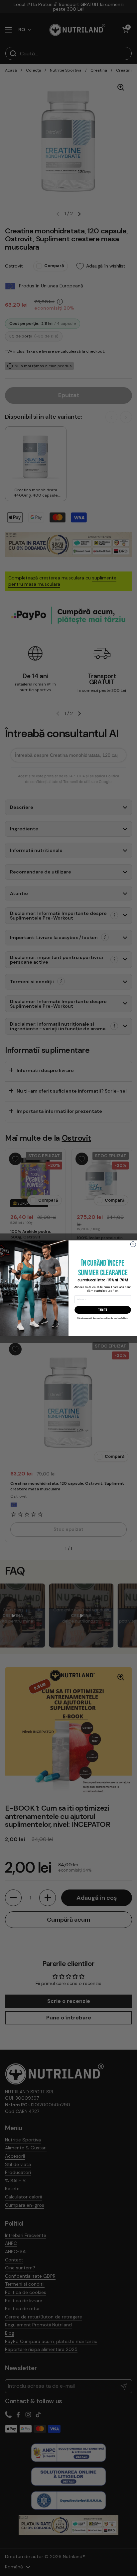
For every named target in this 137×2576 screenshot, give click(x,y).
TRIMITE (103, 1310)
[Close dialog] (133, 1244)
